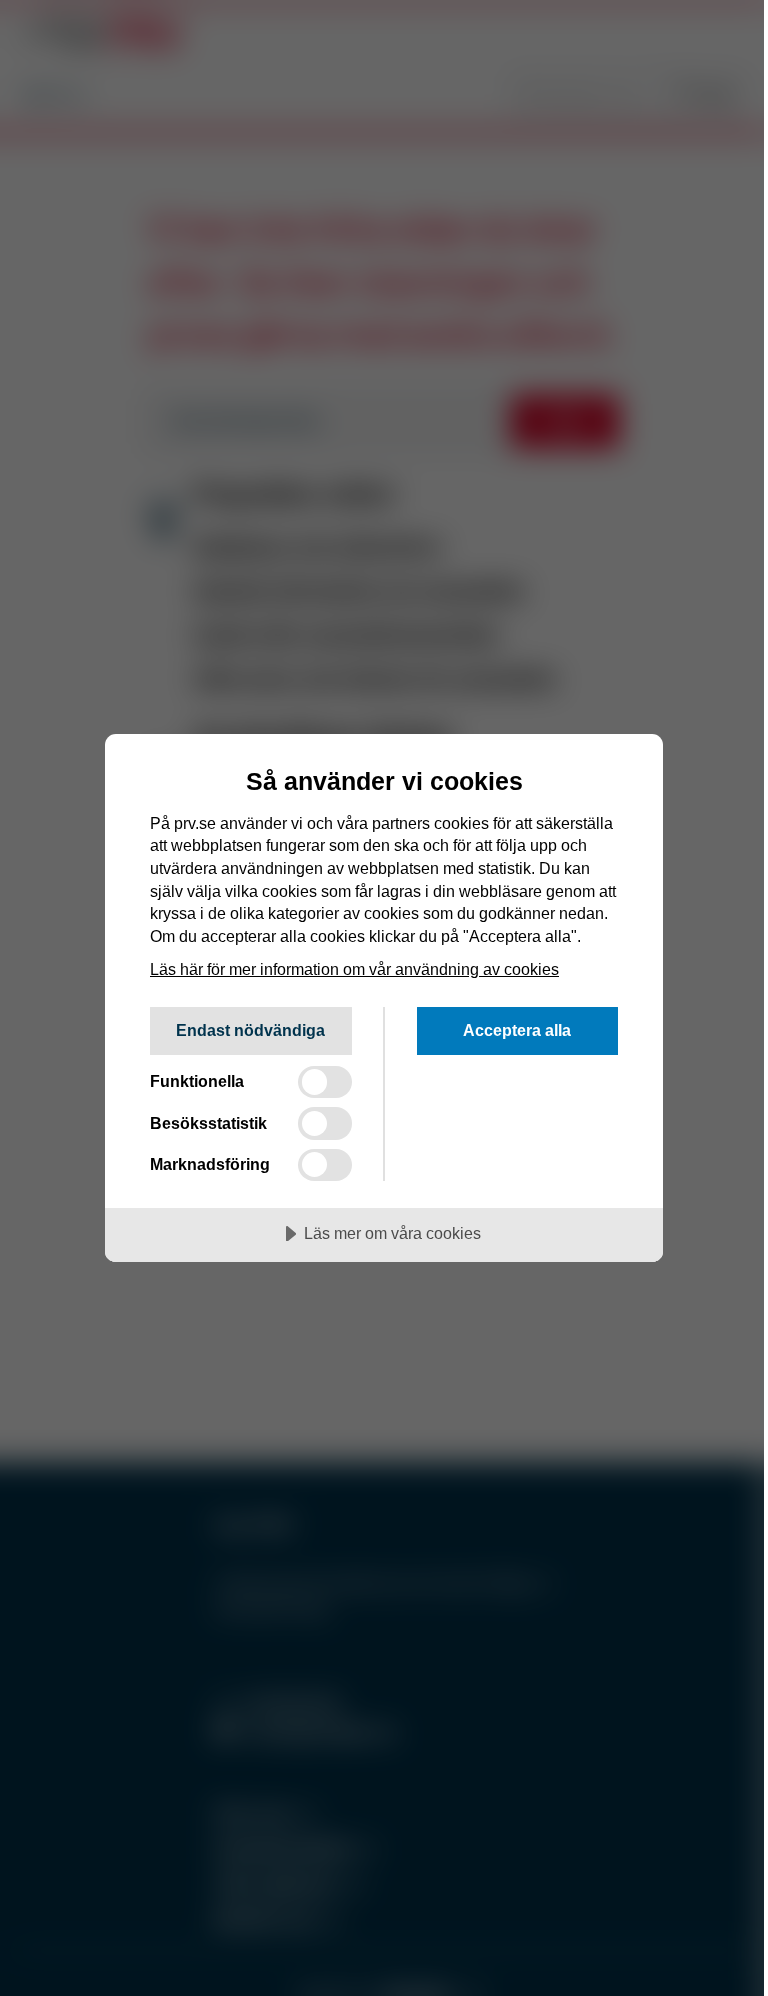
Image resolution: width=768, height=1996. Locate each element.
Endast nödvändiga (250, 1030)
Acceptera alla (517, 1030)
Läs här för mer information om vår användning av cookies (354, 969)
